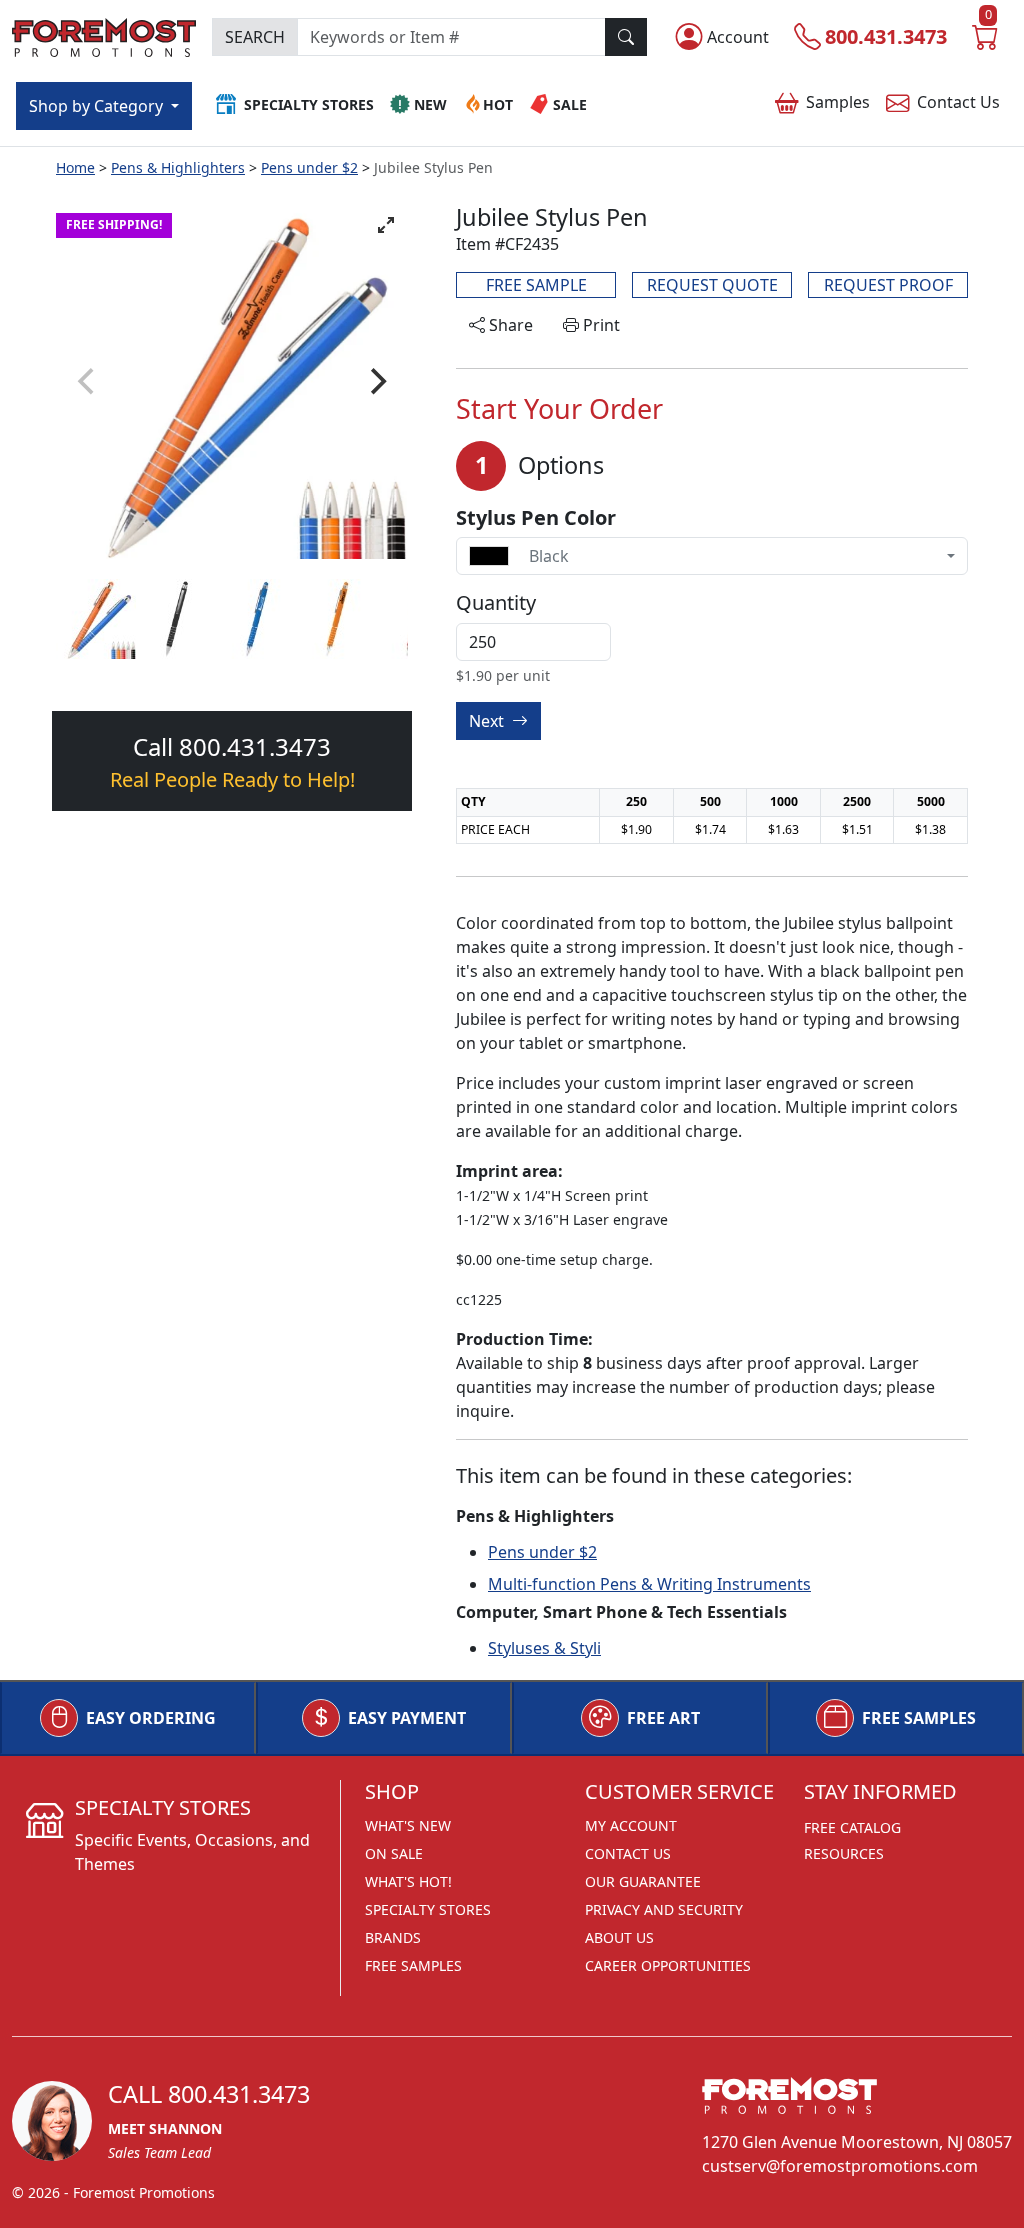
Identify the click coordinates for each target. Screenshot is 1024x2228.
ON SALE (394, 1853)
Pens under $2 (309, 167)
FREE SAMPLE (536, 285)
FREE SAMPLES (919, 1718)
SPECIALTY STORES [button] (309, 104)
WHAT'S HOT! (408, 1881)
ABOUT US (619, 1937)
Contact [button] (958, 102)
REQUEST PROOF (888, 285)
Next (488, 721)
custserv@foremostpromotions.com (840, 2166)
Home (75, 167)
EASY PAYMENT (407, 1718)
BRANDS (393, 1937)
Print (599, 325)
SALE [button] (570, 104)
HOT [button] (498, 104)
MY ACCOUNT (631, 1825)
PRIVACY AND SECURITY (664, 1909)
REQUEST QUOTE (712, 285)
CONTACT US (628, 1853)
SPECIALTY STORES (428, 1909)
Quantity (496, 603)
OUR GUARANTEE (643, 1881)
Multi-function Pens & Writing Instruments (649, 1584)
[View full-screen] (386, 225)
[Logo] (104, 35)
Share (509, 325)
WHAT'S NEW (408, 1825)
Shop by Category (98, 106)
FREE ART (663, 1718)
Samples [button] (838, 102)
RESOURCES (844, 1853)
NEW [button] (430, 104)
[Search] (626, 37)
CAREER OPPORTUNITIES (668, 1965)
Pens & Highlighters (178, 167)
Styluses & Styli (544, 1648)
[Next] (376, 381)
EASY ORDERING (151, 1718)
